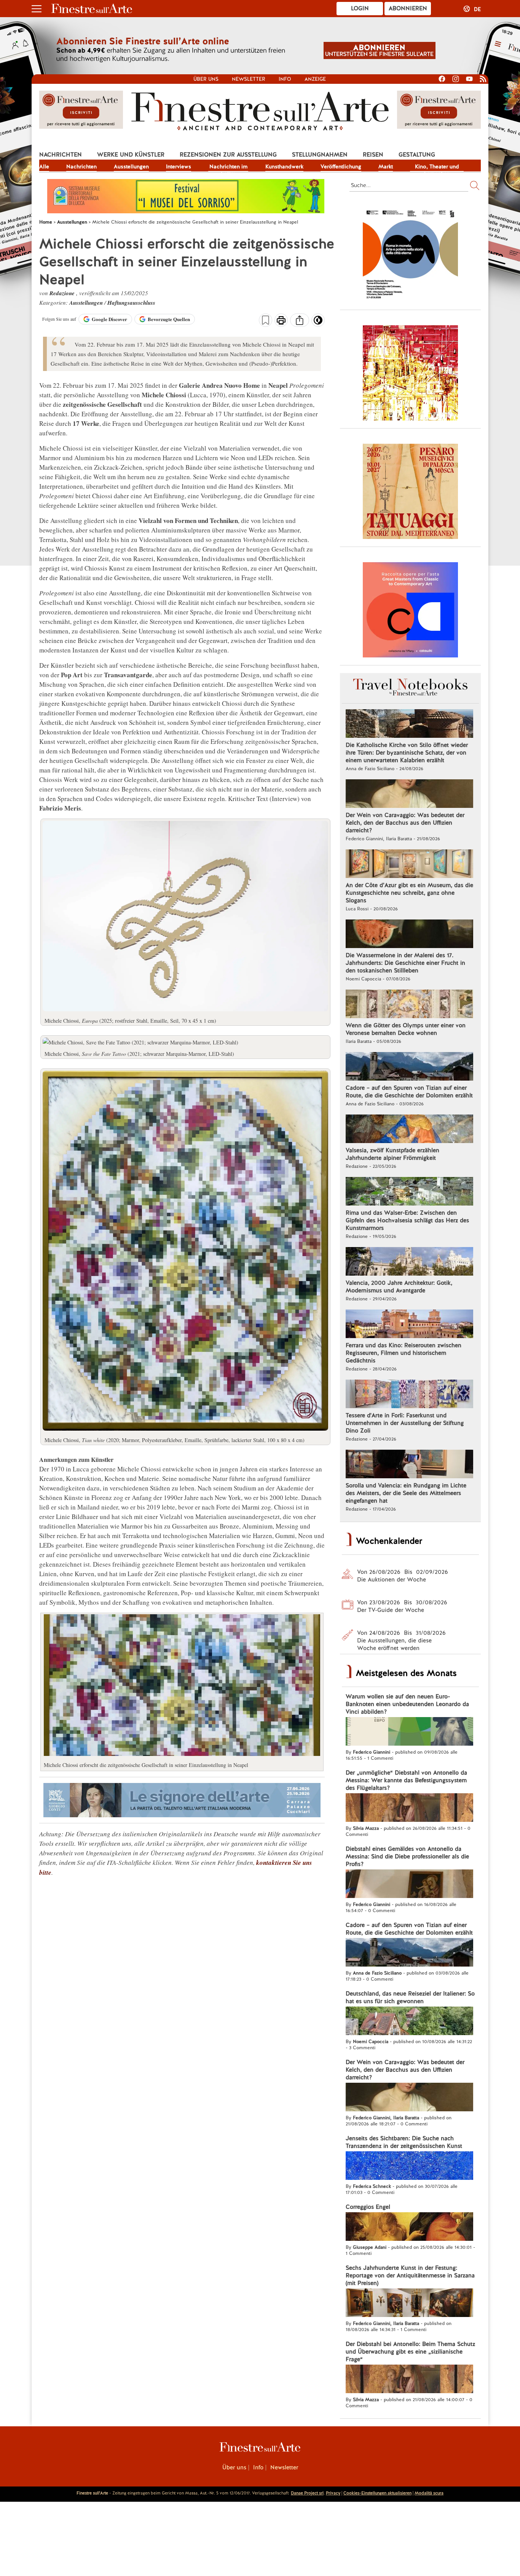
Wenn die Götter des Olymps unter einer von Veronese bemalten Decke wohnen (406, 1029)
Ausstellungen (131, 166)
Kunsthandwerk (284, 166)
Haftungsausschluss (131, 303)
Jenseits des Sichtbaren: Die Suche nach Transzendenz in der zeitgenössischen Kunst (404, 2142)
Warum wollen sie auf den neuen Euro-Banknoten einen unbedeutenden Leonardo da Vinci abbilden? (407, 1704)
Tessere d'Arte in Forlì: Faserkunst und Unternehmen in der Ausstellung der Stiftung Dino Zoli (405, 1423)
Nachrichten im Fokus (228, 167)
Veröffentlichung (341, 166)
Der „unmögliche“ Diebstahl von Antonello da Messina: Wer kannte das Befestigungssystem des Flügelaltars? (406, 1780)
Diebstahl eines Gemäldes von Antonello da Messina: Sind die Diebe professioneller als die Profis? (407, 1856)
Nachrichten (61, 155)
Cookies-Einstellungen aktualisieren (377, 2493)
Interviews (179, 166)
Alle (44, 166)
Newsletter (249, 79)
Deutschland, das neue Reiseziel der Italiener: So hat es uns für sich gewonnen (410, 1997)
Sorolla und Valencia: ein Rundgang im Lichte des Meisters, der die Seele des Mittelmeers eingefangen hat (406, 1493)
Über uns (206, 79)
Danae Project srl (307, 2493)
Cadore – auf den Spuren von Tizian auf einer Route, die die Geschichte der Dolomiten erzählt (409, 1092)
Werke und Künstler (131, 155)
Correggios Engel (368, 2207)
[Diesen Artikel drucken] (281, 321)
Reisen (373, 155)
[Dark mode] (318, 323)
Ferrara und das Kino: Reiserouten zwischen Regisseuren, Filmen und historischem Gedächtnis (404, 1353)
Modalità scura (429, 2493)
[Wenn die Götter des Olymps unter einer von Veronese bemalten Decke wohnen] (409, 1005)
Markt (386, 166)
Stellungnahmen (320, 155)
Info (285, 79)
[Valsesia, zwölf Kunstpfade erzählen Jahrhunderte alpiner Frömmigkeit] (409, 1130)
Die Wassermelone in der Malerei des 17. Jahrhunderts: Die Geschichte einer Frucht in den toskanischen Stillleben (405, 963)
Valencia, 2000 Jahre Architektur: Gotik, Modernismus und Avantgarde (399, 1287)
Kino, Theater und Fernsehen (437, 167)
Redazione (63, 293)
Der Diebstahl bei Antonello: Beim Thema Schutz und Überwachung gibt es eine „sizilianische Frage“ (410, 2352)
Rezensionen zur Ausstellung (228, 155)
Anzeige (315, 79)
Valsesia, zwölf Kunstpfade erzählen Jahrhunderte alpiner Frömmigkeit (392, 1154)
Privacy (333, 2493)
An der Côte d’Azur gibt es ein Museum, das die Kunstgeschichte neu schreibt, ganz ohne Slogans (409, 893)
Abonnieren (408, 8)
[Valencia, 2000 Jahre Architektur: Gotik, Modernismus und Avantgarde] (409, 1262)
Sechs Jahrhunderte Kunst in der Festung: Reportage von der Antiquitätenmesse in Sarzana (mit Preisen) (410, 2275)
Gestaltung (417, 155)
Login (360, 8)
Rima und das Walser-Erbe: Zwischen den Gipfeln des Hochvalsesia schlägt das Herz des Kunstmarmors (407, 1220)
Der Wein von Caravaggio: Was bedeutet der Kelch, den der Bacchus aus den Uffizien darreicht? (405, 823)
